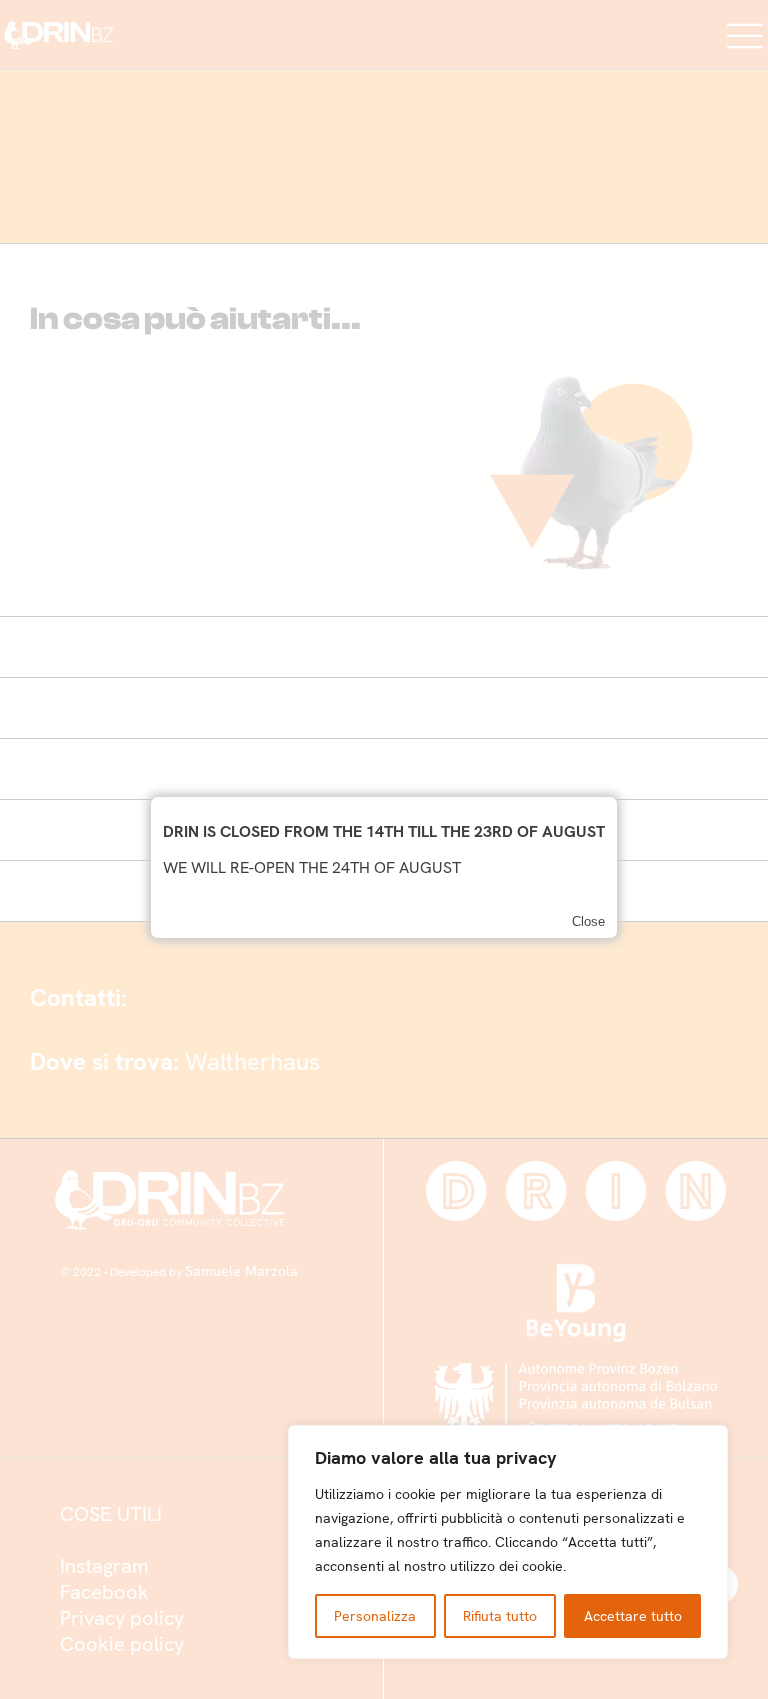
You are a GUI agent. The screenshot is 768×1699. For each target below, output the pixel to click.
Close (588, 921)
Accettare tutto (633, 1616)
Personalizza (375, 1616)
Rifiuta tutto (500, 1616)
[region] (508, 1542)
